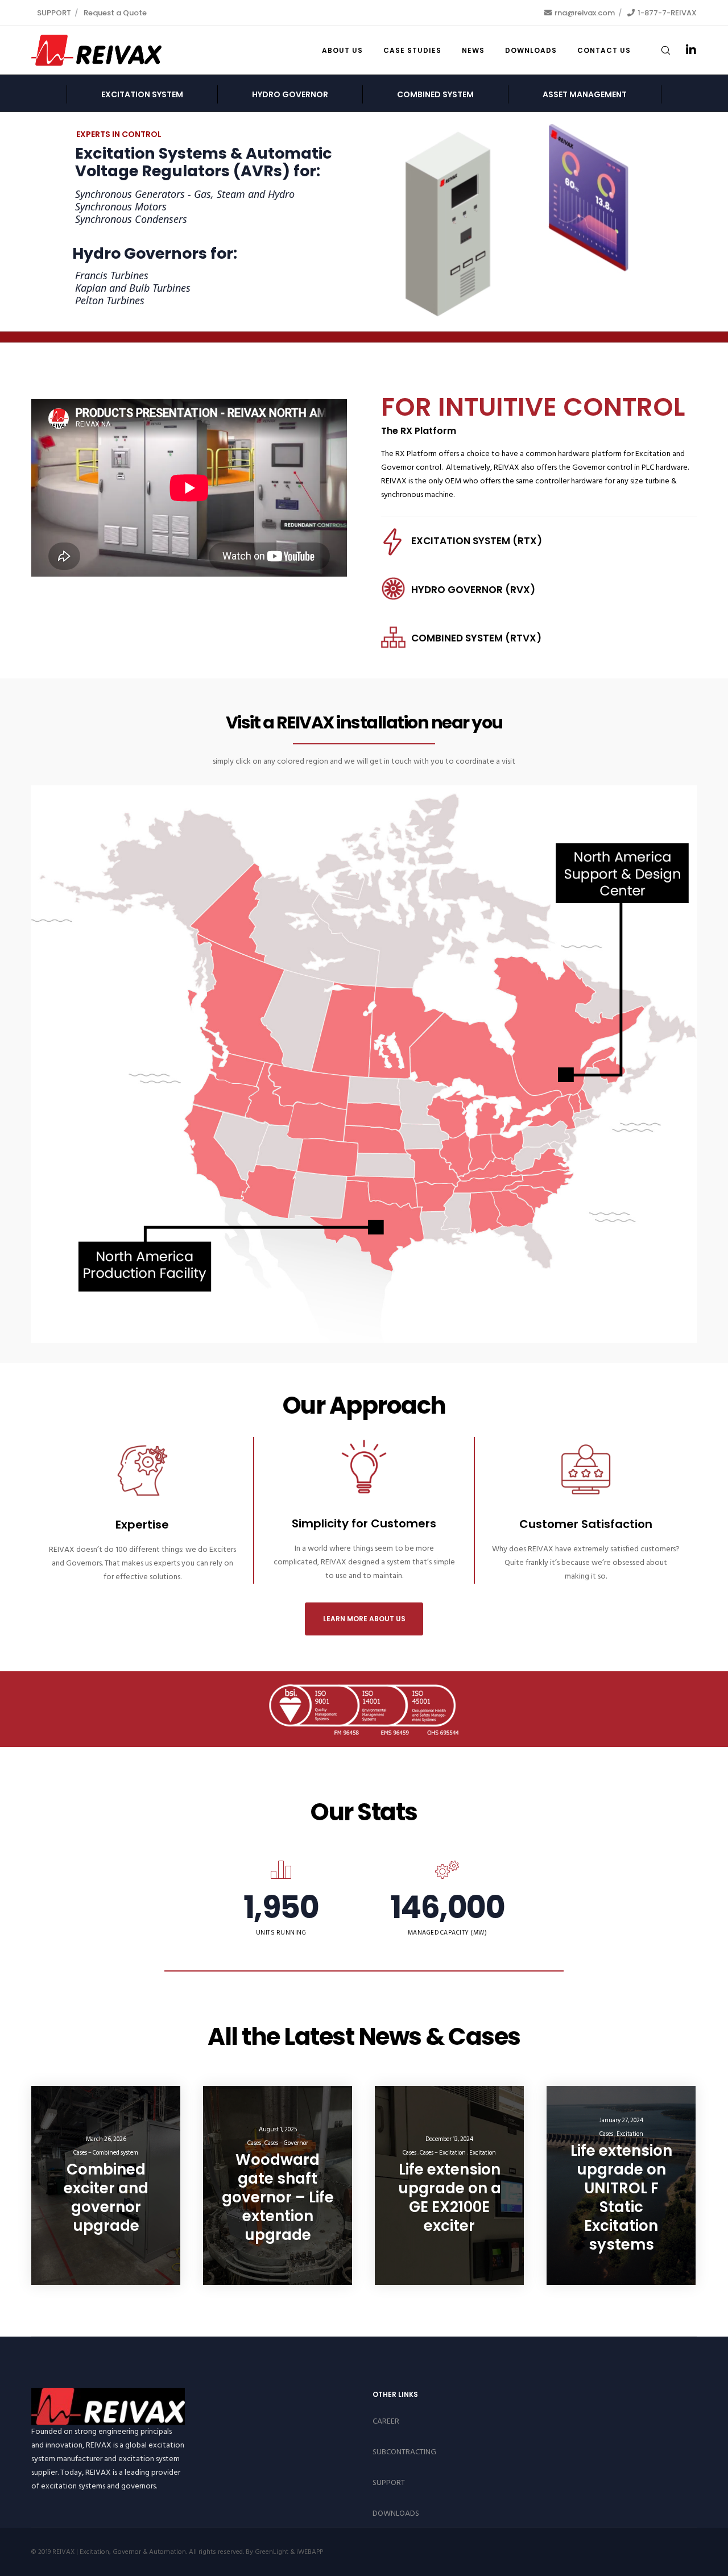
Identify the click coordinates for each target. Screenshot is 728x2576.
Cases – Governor (286, 2143)
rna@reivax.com (585, 13)
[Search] (658, 50)
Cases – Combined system (106, 2153)
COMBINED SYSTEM (435, 94)
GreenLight (272, 2552)
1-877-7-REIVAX (667, 13)
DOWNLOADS (396, 2513)
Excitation (483, 2153)
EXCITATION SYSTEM (142, 94)
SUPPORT (54, 13)
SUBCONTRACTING (404, 2452)
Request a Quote (115, 13)
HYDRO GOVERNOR (290, 94)
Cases (254, 2143)
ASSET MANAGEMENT (585, 94)
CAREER (386, 2421)
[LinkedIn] (684, 50)
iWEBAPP (310, 2552)
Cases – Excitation (443, 2153)
